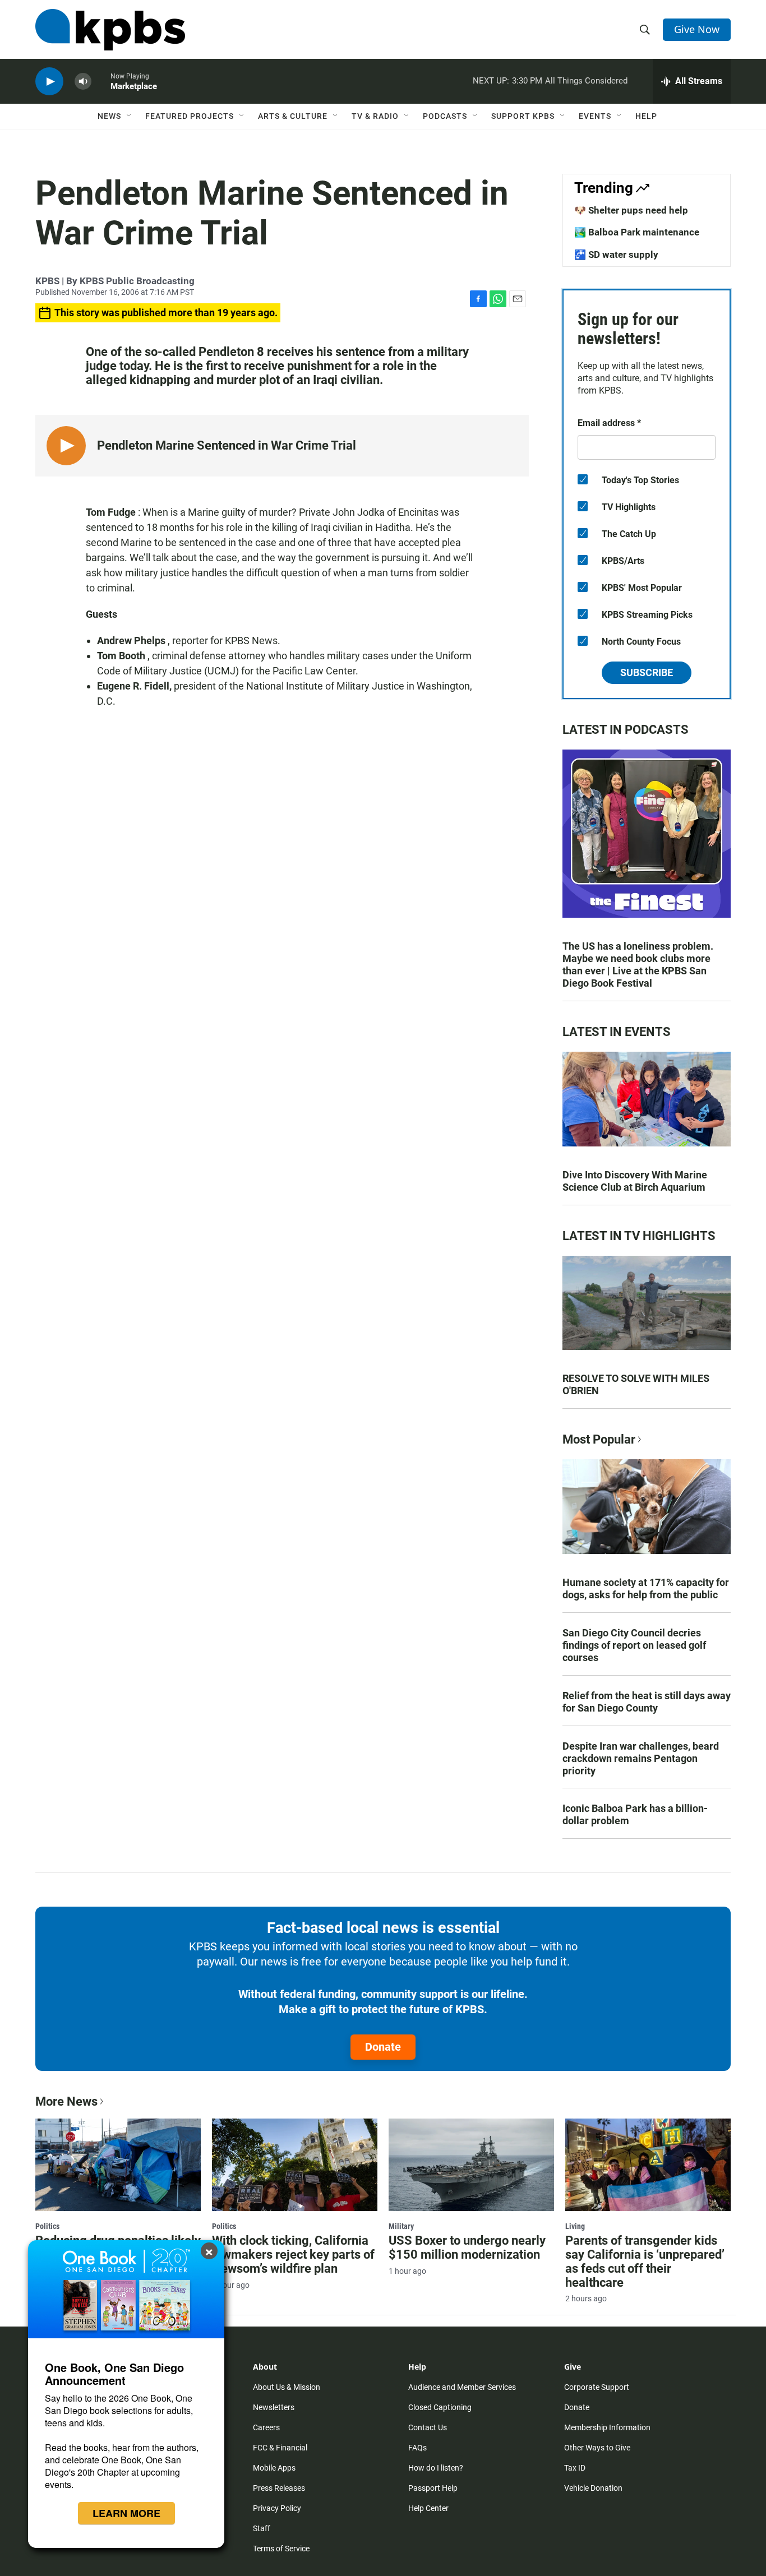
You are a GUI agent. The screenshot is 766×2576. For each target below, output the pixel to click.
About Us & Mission (287, 2387)
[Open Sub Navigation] (130, 116)
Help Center (428, 2508)
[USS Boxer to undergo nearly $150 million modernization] (471, 2165)
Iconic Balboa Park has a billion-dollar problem (635, 1814)
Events (595, 116)
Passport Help (433, 2488)
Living (575, 2226)
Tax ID (575, 2468)
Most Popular (599, 1439)
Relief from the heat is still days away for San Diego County (647, 1702)
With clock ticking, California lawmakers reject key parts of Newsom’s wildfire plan (293, 2254)
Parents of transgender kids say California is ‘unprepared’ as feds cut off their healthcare (645, 2261)
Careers (266, 2427)
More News (66, 2101)
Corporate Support (597, 2387)
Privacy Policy (277, 2508)
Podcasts (445, 116)
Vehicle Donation (593, 2488)
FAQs (417, 2448)
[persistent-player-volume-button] (83, 82)
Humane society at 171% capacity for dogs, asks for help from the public (646, 1588)
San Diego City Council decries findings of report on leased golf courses (634, 1645)
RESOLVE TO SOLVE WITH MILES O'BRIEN (636, 1384)
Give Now (697, 29)
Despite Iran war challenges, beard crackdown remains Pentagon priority (641, 1758)
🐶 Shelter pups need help (631, 210)
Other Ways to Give (597, 2448)
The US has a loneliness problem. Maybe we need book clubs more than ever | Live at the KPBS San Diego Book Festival (638, 965)
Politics (47, 2226)
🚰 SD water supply (616, 255)
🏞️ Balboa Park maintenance (637, 232)
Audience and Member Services (462, 2387)
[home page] (110, 30)
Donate (383, 2047)
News (109, 116)
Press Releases (279, 2488)
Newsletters (274, 2407)
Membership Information (607, 2427)
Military (401, 2226)
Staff (262, 2528)
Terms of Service (281, 2549)
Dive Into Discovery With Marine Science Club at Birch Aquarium (635, 1181)
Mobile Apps (274, 2468)
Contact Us (428, 2427)
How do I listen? (436, 2468)
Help (646, 116)
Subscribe (647, 672)
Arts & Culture (293, 116)
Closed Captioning (440, 2407)
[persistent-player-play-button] (49, 82)
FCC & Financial (280, 2448)
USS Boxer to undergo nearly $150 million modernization (467, 2247)
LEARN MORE (126, 2513)
